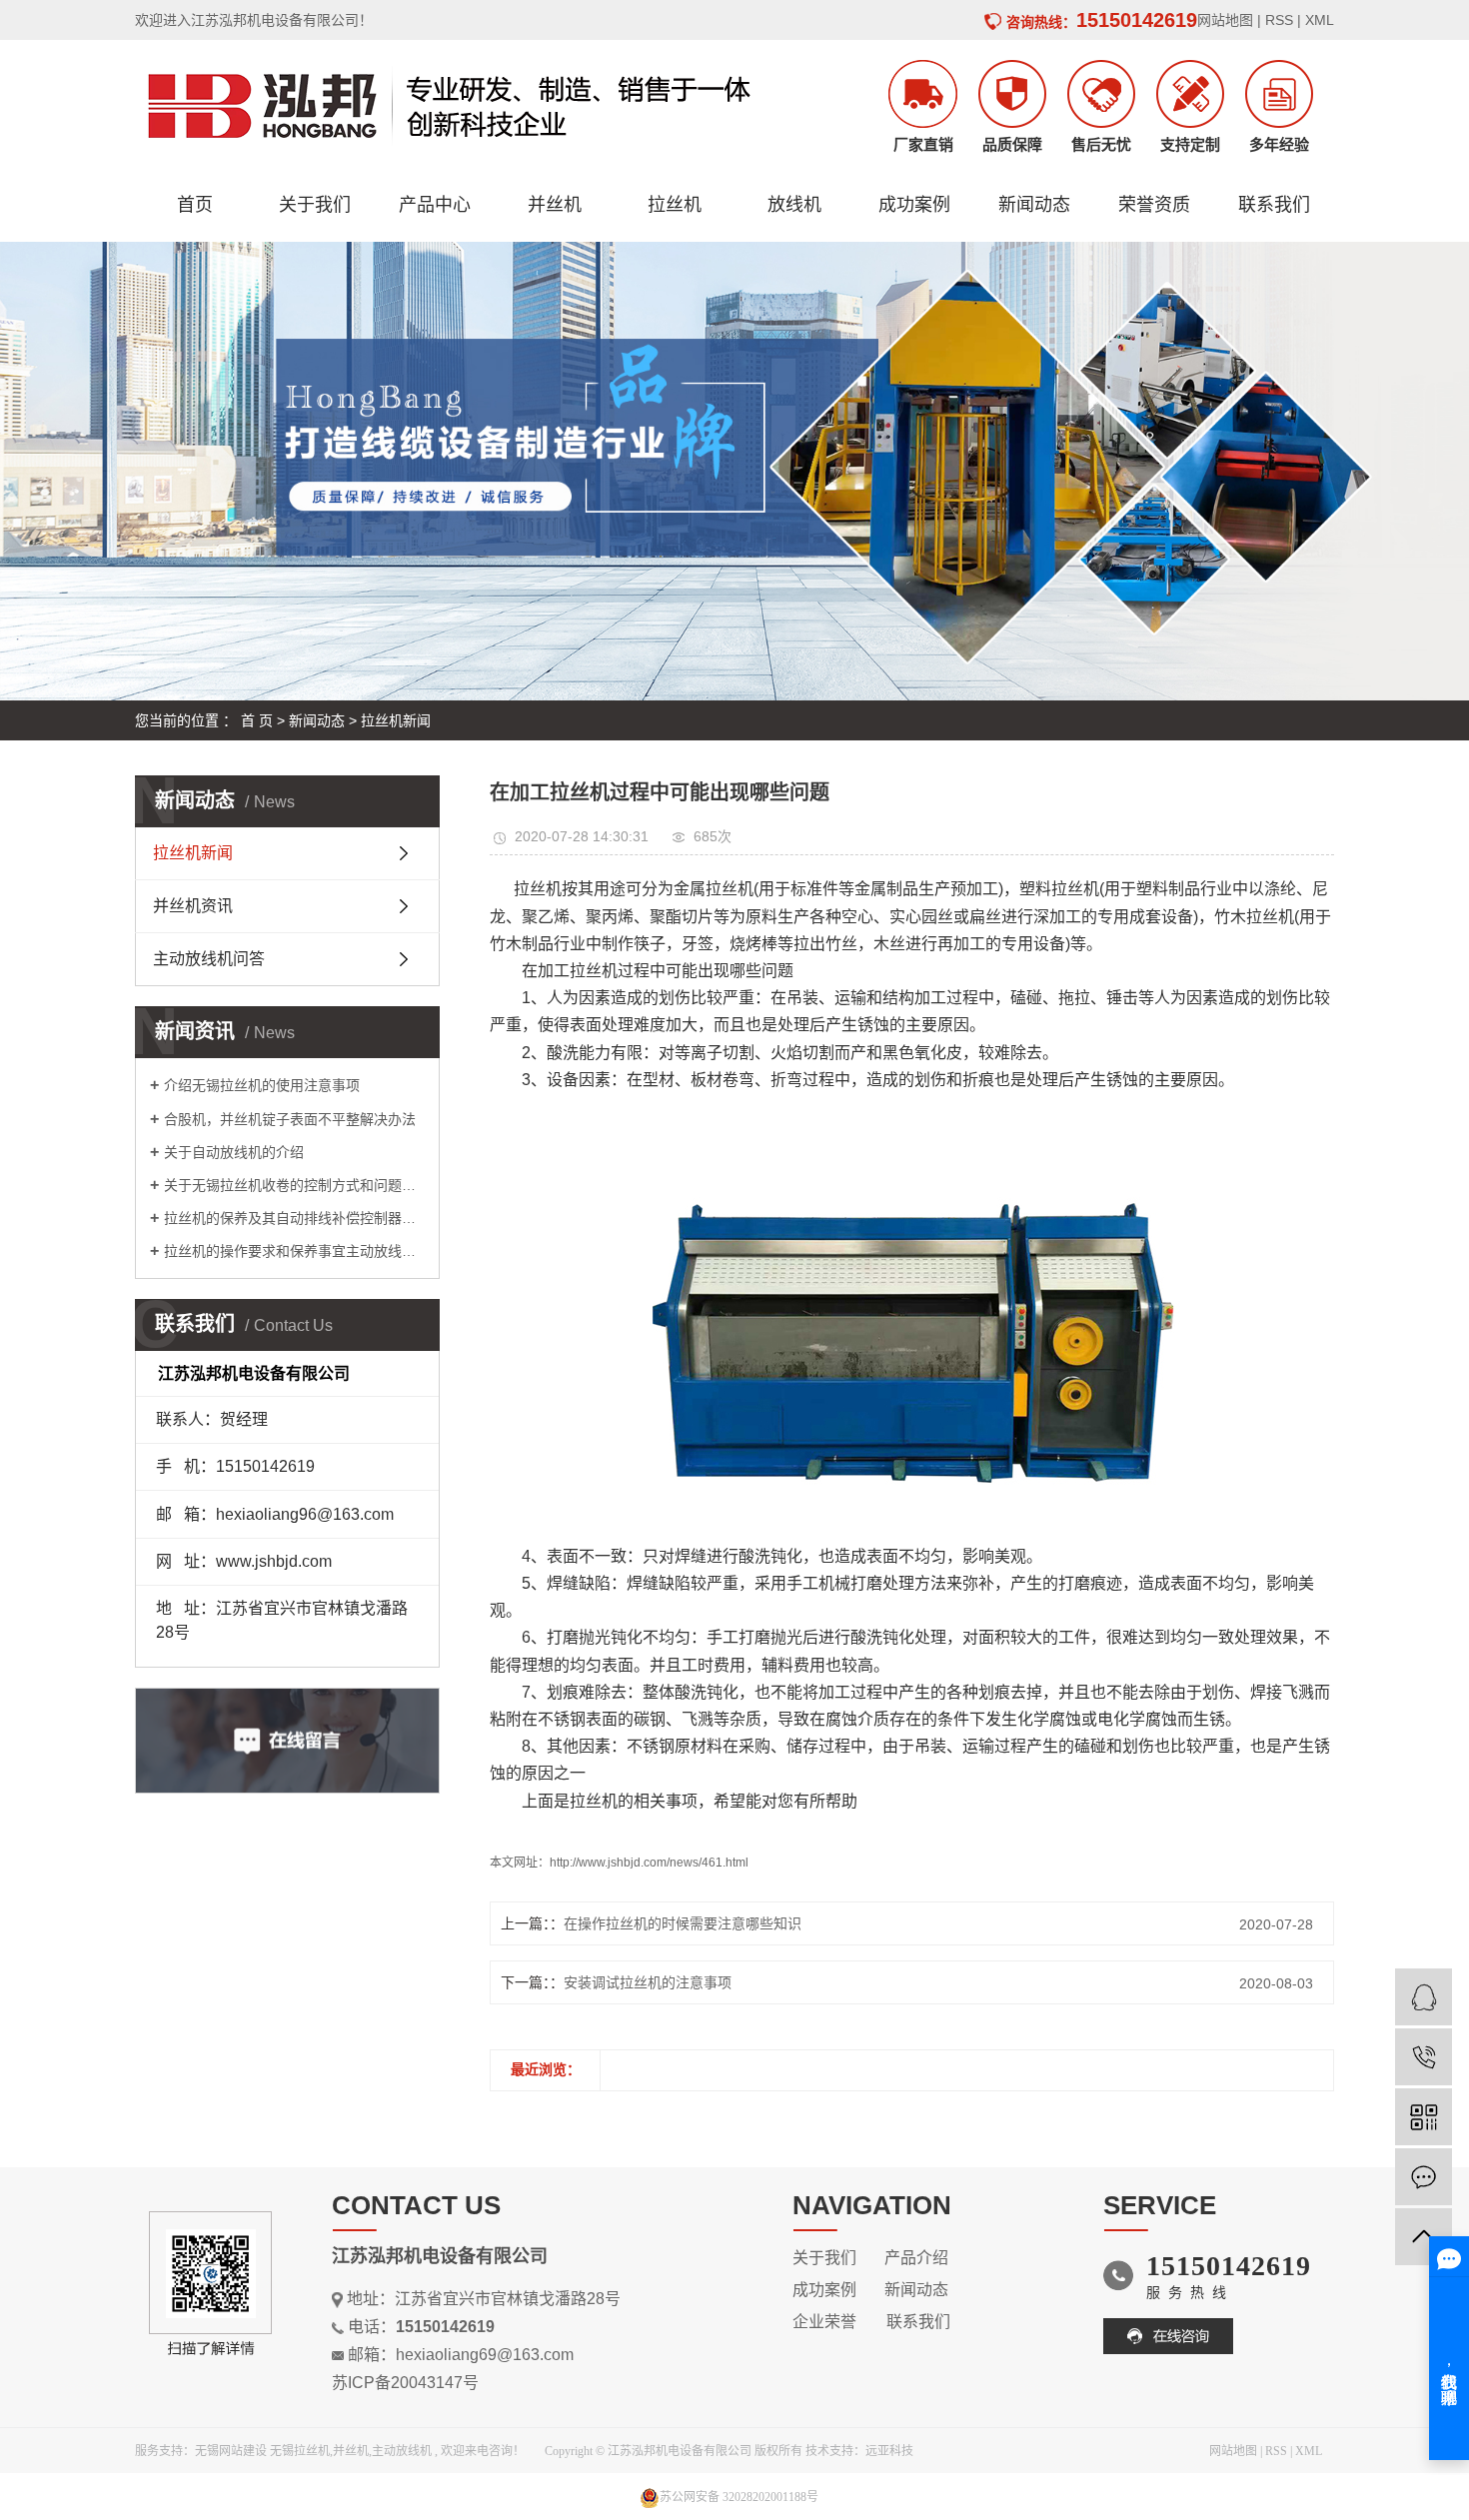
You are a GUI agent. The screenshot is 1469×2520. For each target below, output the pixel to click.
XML (1320, 20)
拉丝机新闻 (396, 720)
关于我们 (315, 205)
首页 (195, 205)
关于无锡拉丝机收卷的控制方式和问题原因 (294, 1185)
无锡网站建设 (231, 2451)
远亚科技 (889, 2451)
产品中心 (435, 205)
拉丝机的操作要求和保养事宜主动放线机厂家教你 (294, 1251)
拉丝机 (675, 205)
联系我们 (1274, 205)
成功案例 (914, 205)
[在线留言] (1424, 2177)
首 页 (257, 720)
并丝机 (555, 205)
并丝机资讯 (193, 906)
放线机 (794, 205)
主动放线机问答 (209, 959)
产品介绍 (916, 2258)
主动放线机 (402, 2451)
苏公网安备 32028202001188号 (739, 2497)
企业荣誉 (828, 2322)
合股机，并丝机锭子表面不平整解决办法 (290, 1119)
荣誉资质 (1154, 205)
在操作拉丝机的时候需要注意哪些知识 (683, 1923)
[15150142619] (1424, 2057)
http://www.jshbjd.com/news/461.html (649, 1863)
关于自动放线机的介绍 (234, 1152)
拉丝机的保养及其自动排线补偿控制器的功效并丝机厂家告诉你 (294, 1218)
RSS (1279, 20)
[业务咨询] (1424, 1997)
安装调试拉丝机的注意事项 (648, 1982)
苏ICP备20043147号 (405, 2383)
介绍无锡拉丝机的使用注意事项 (262, 1085)
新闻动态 (1034, 205)
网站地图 (1225, 20)
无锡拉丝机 (300, 2451)
